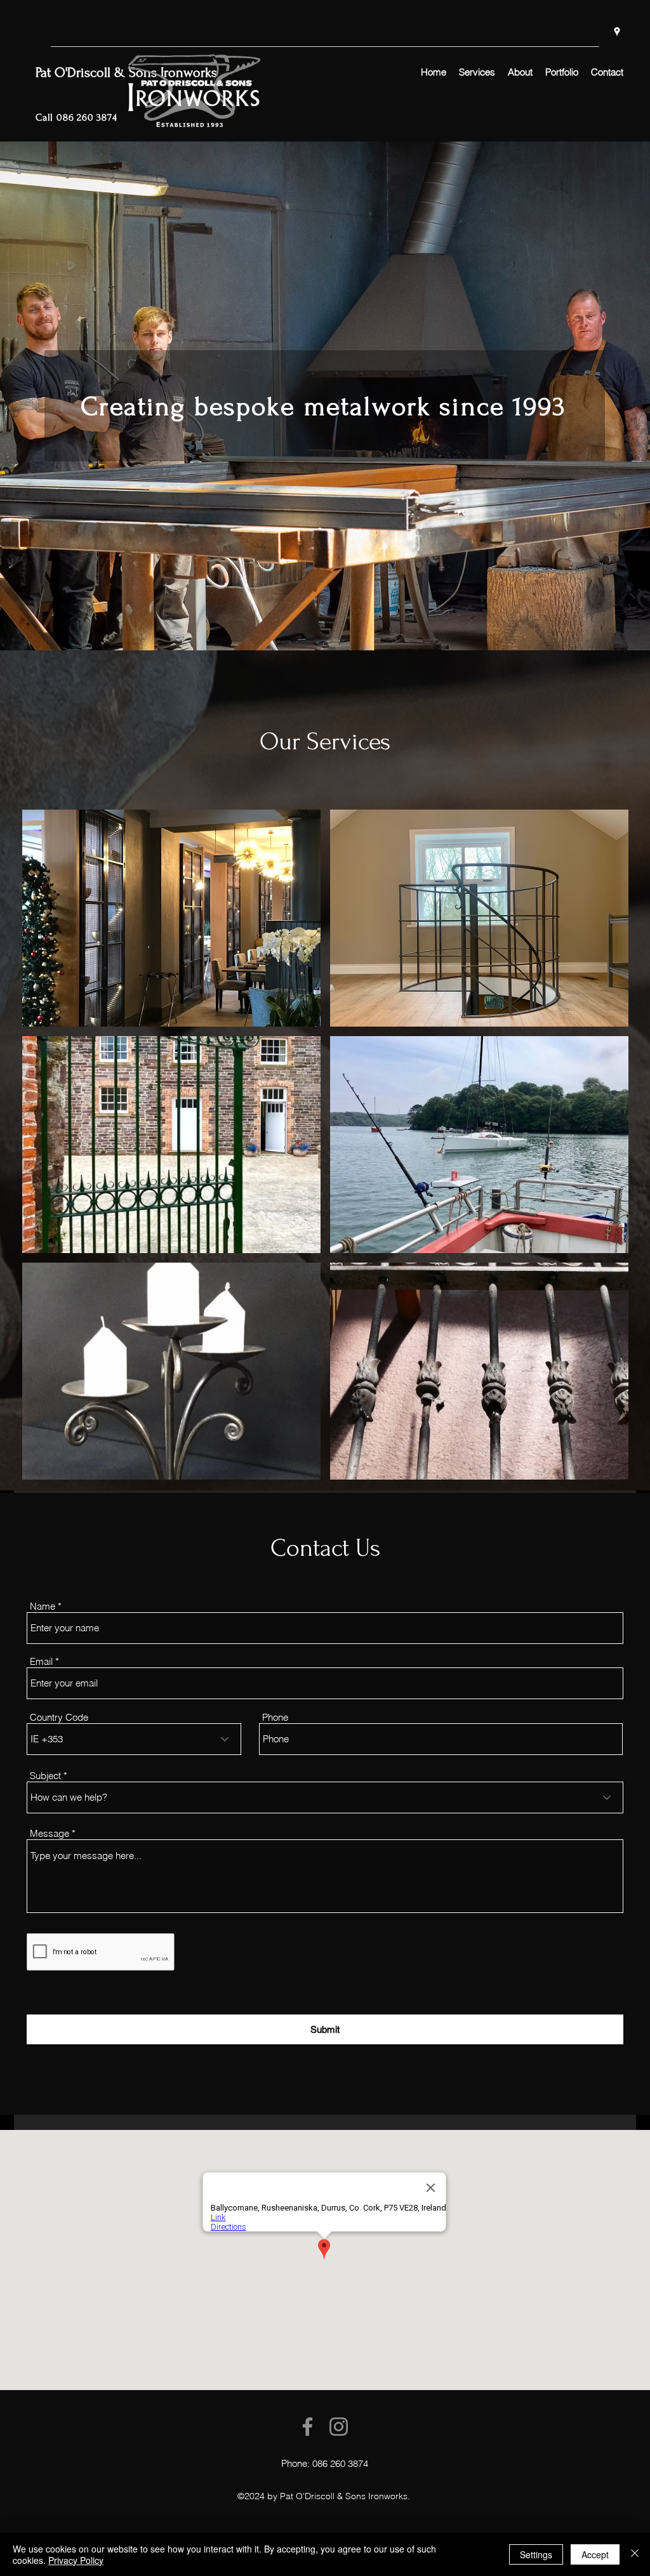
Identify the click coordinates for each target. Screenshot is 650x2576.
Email (41, 1661)
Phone (275, 1717)
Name (43, 1606)
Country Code (59, 1717)
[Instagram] (339, 2427)
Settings (536, 2554)
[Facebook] (308, 2427)
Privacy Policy (76, 2560)
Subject (45, 1776)
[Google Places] (617, 32)
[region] (171, 918)
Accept (595, 2554)
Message (50, 1833)
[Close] (635, 2554)
